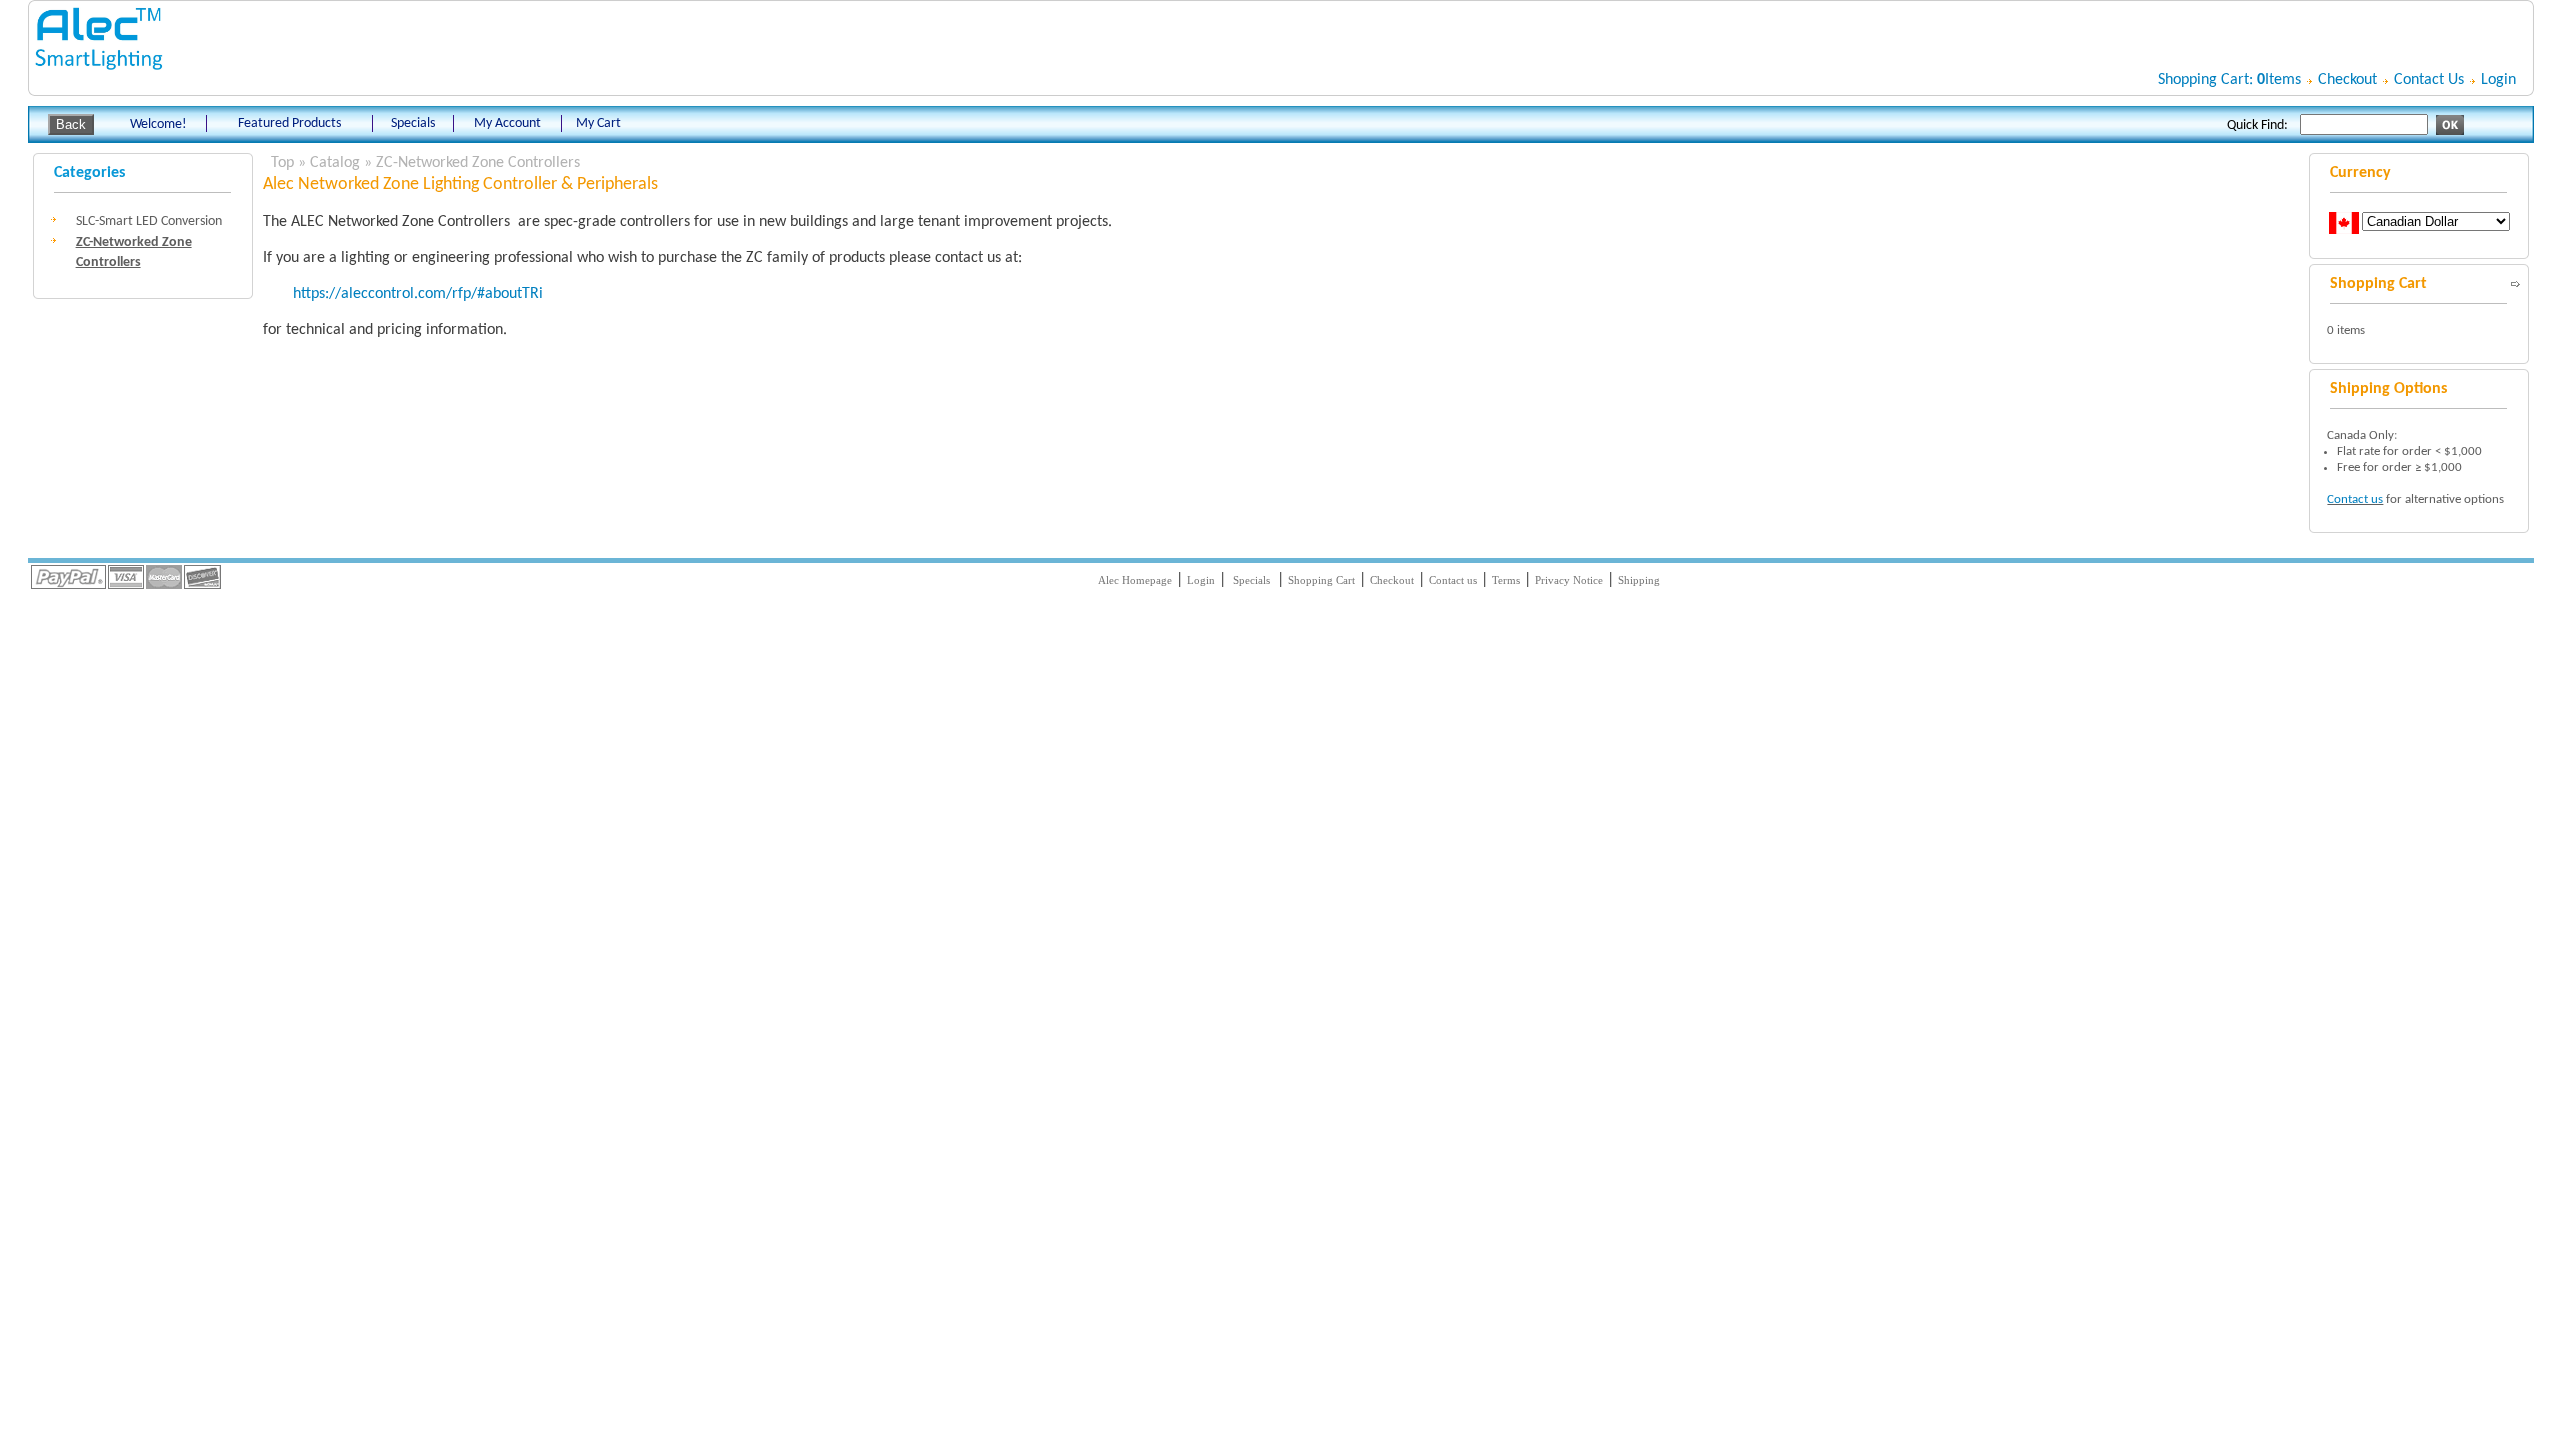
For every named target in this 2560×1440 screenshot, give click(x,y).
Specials (413, 123)
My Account (507, 123)
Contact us (2355, 499)
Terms (1506, 580)
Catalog (335, 163)
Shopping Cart (1321, 580)
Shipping (1639, 580)
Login (2498, 80)
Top (282, 163)
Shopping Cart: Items (2229, 80)
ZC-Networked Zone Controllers (478, 163)
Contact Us (2429, 80)
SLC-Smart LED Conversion (149, 221)
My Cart (598, 123)
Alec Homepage (1135, 580)
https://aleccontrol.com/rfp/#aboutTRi (418, 294)
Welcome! (158, 124)
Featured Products (289, 123)
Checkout (2347, 80)
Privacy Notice (1569, 580)
